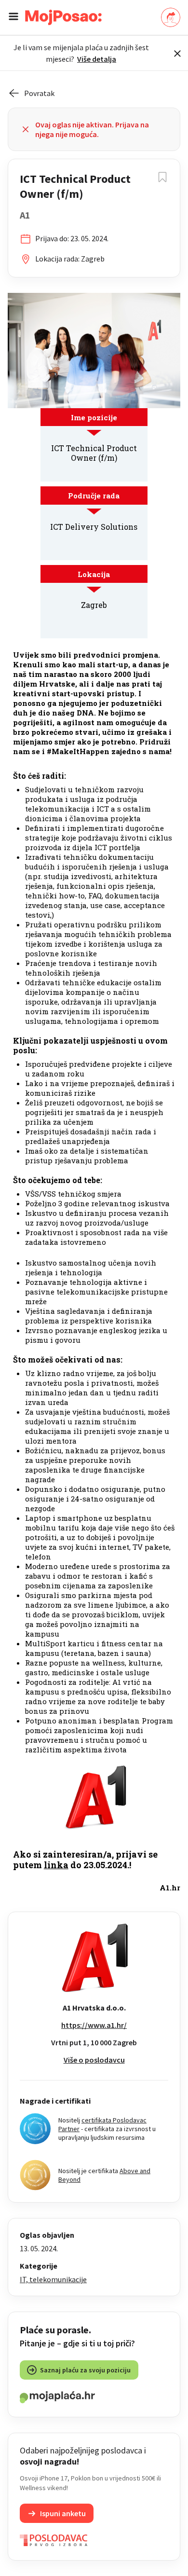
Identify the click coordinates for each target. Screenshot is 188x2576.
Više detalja (97, 59)
